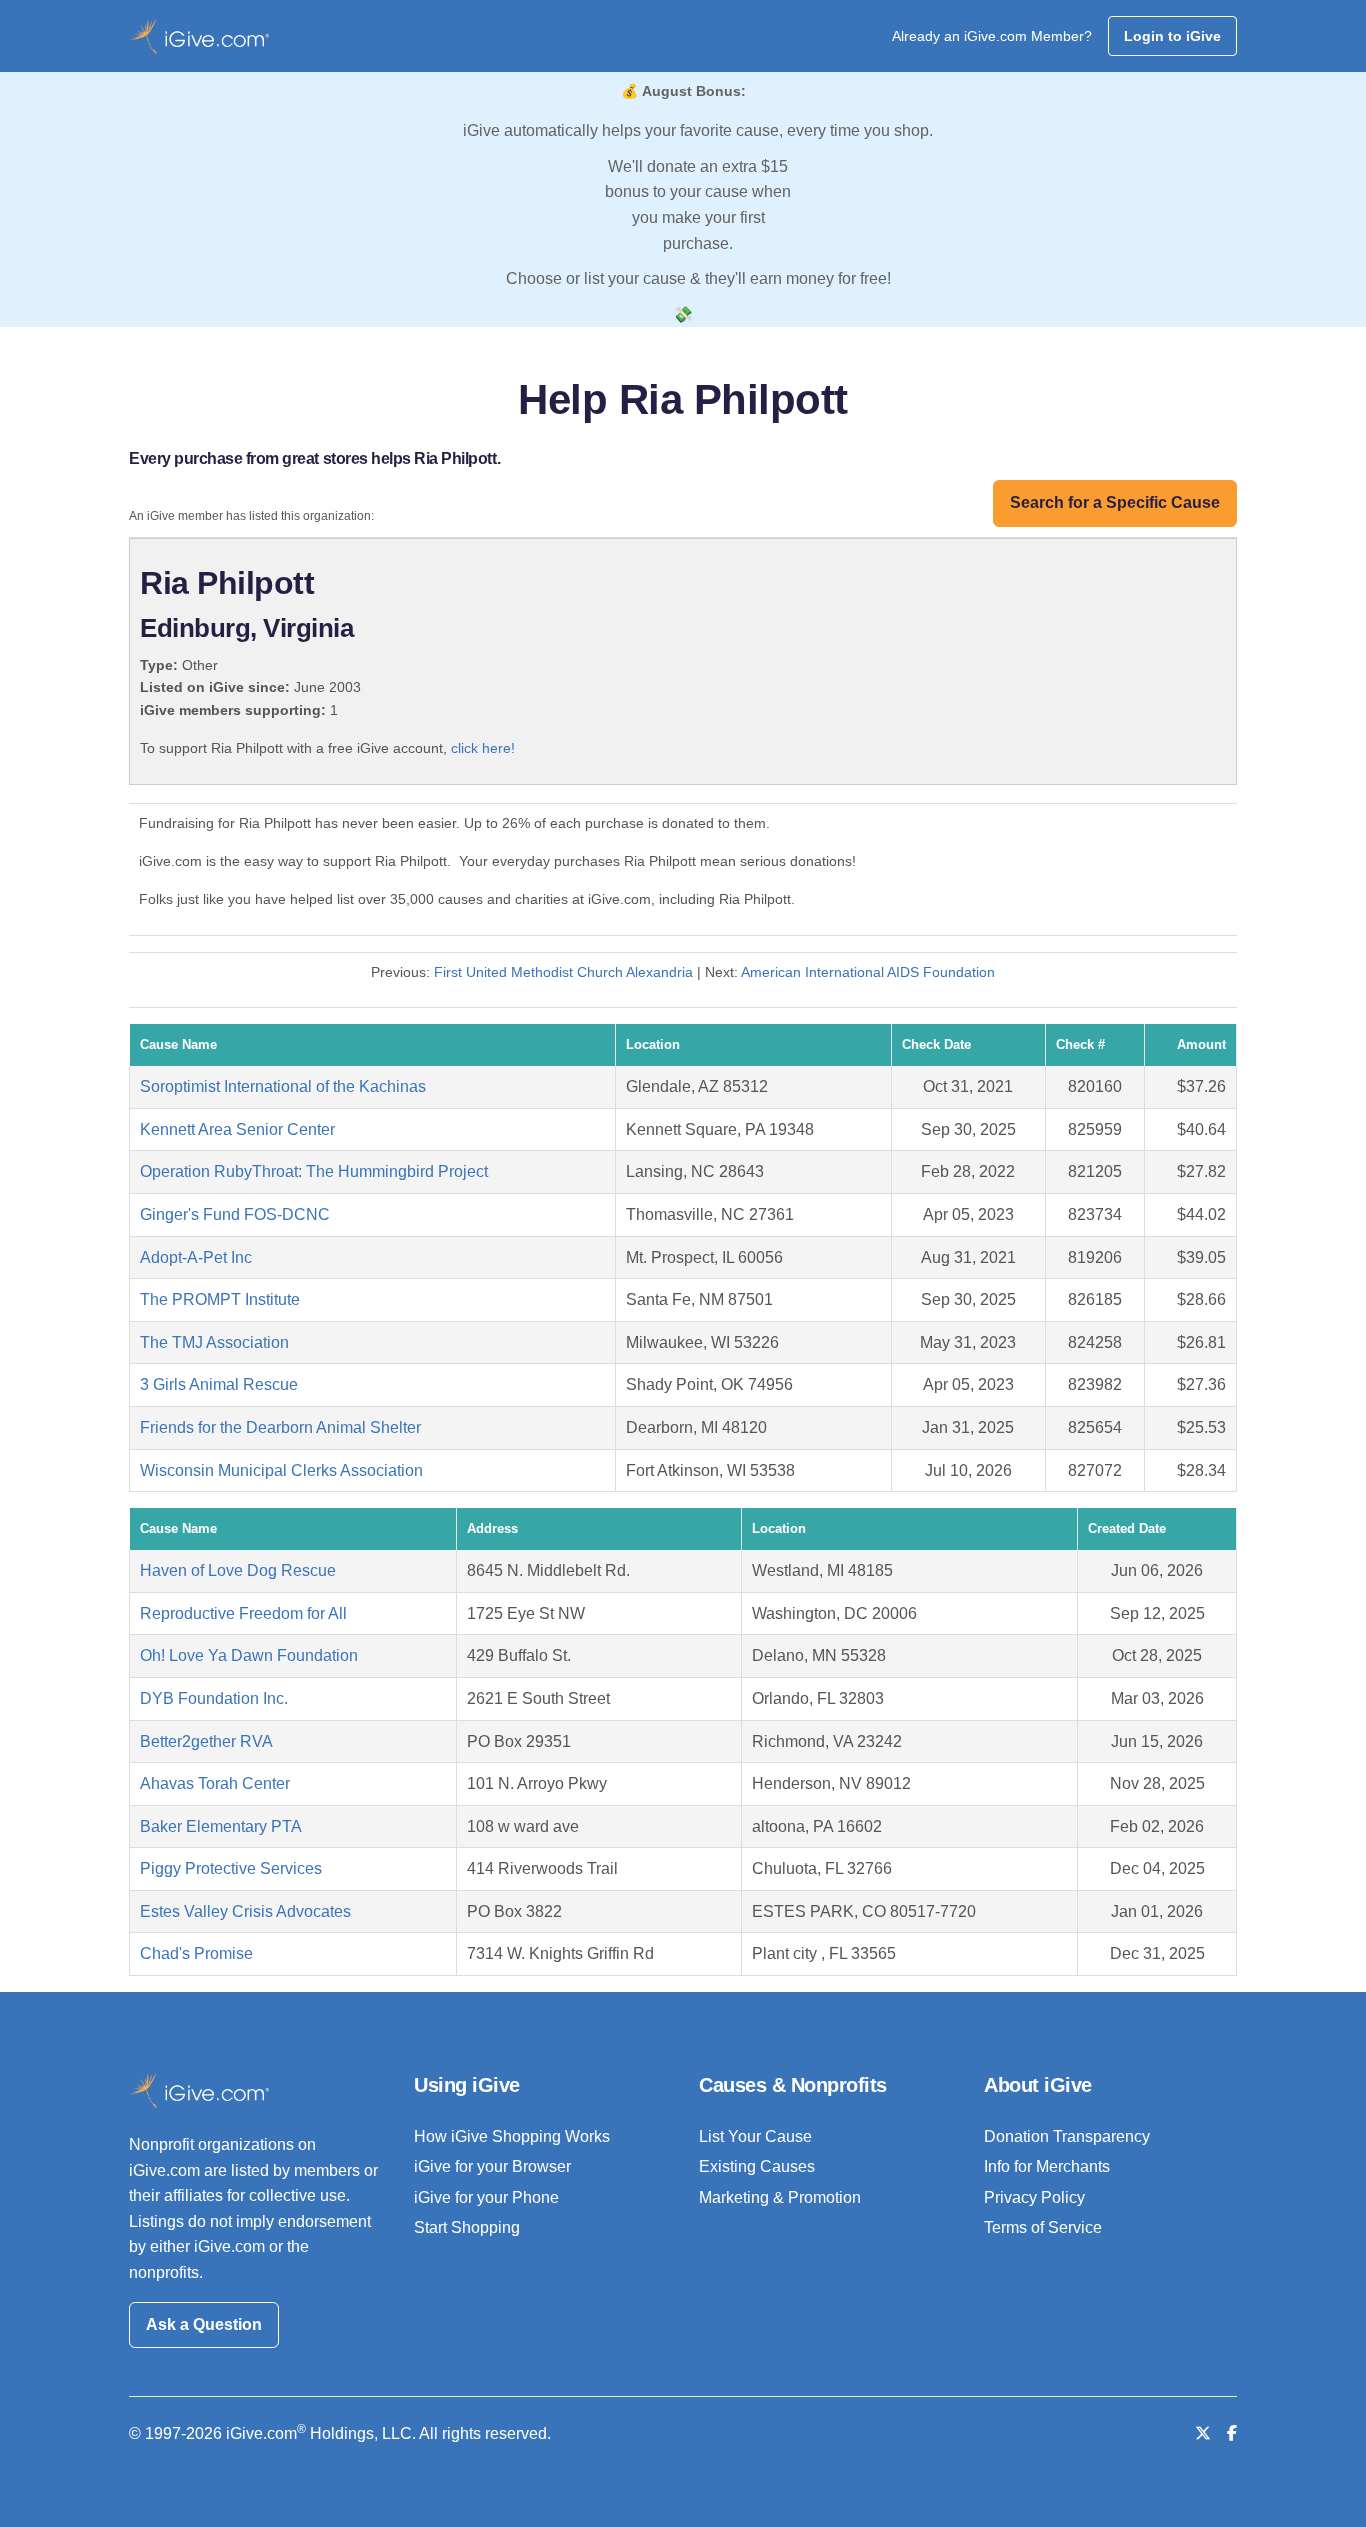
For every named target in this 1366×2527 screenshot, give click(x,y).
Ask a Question (204, 2324)
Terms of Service (1043, 2227)
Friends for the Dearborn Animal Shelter (280, 1427)
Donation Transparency (1067, 2136)
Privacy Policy (1034, 2197)
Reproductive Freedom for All (243, 1613)
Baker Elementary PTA (221, 1826)
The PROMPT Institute (220, 1299)
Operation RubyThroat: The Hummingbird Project (314, 1171)
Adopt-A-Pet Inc (196, 1257)
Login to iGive (1172, 36)
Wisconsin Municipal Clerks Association (281, 1470)
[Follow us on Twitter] (1203, 2433)
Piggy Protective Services (231, 1868)
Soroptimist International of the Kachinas (283, 1086)
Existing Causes (757, 2166)
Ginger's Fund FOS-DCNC (235, 1214)
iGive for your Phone (486, 2197)
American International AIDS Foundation (868, 972)
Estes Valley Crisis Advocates (245, 1911)
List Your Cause (755, 2136)
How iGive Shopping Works (512, 2136)
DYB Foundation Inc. (214, 1698)
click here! (483, 748)
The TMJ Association (214, 1342)
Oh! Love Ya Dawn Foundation (249, 1655)
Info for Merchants (1047, 2166)
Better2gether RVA (206, 1741)
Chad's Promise (196, 1953)
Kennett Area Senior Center (237, 1129)
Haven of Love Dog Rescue (238, 1570)
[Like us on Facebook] (1232, 2433)
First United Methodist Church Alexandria (563, 972)
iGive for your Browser (492, 2166)
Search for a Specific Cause (1115, 502)
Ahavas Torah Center (215, 1783)
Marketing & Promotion (780, 2197)
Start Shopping (467, 2227)
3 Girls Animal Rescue (219, 1384)
